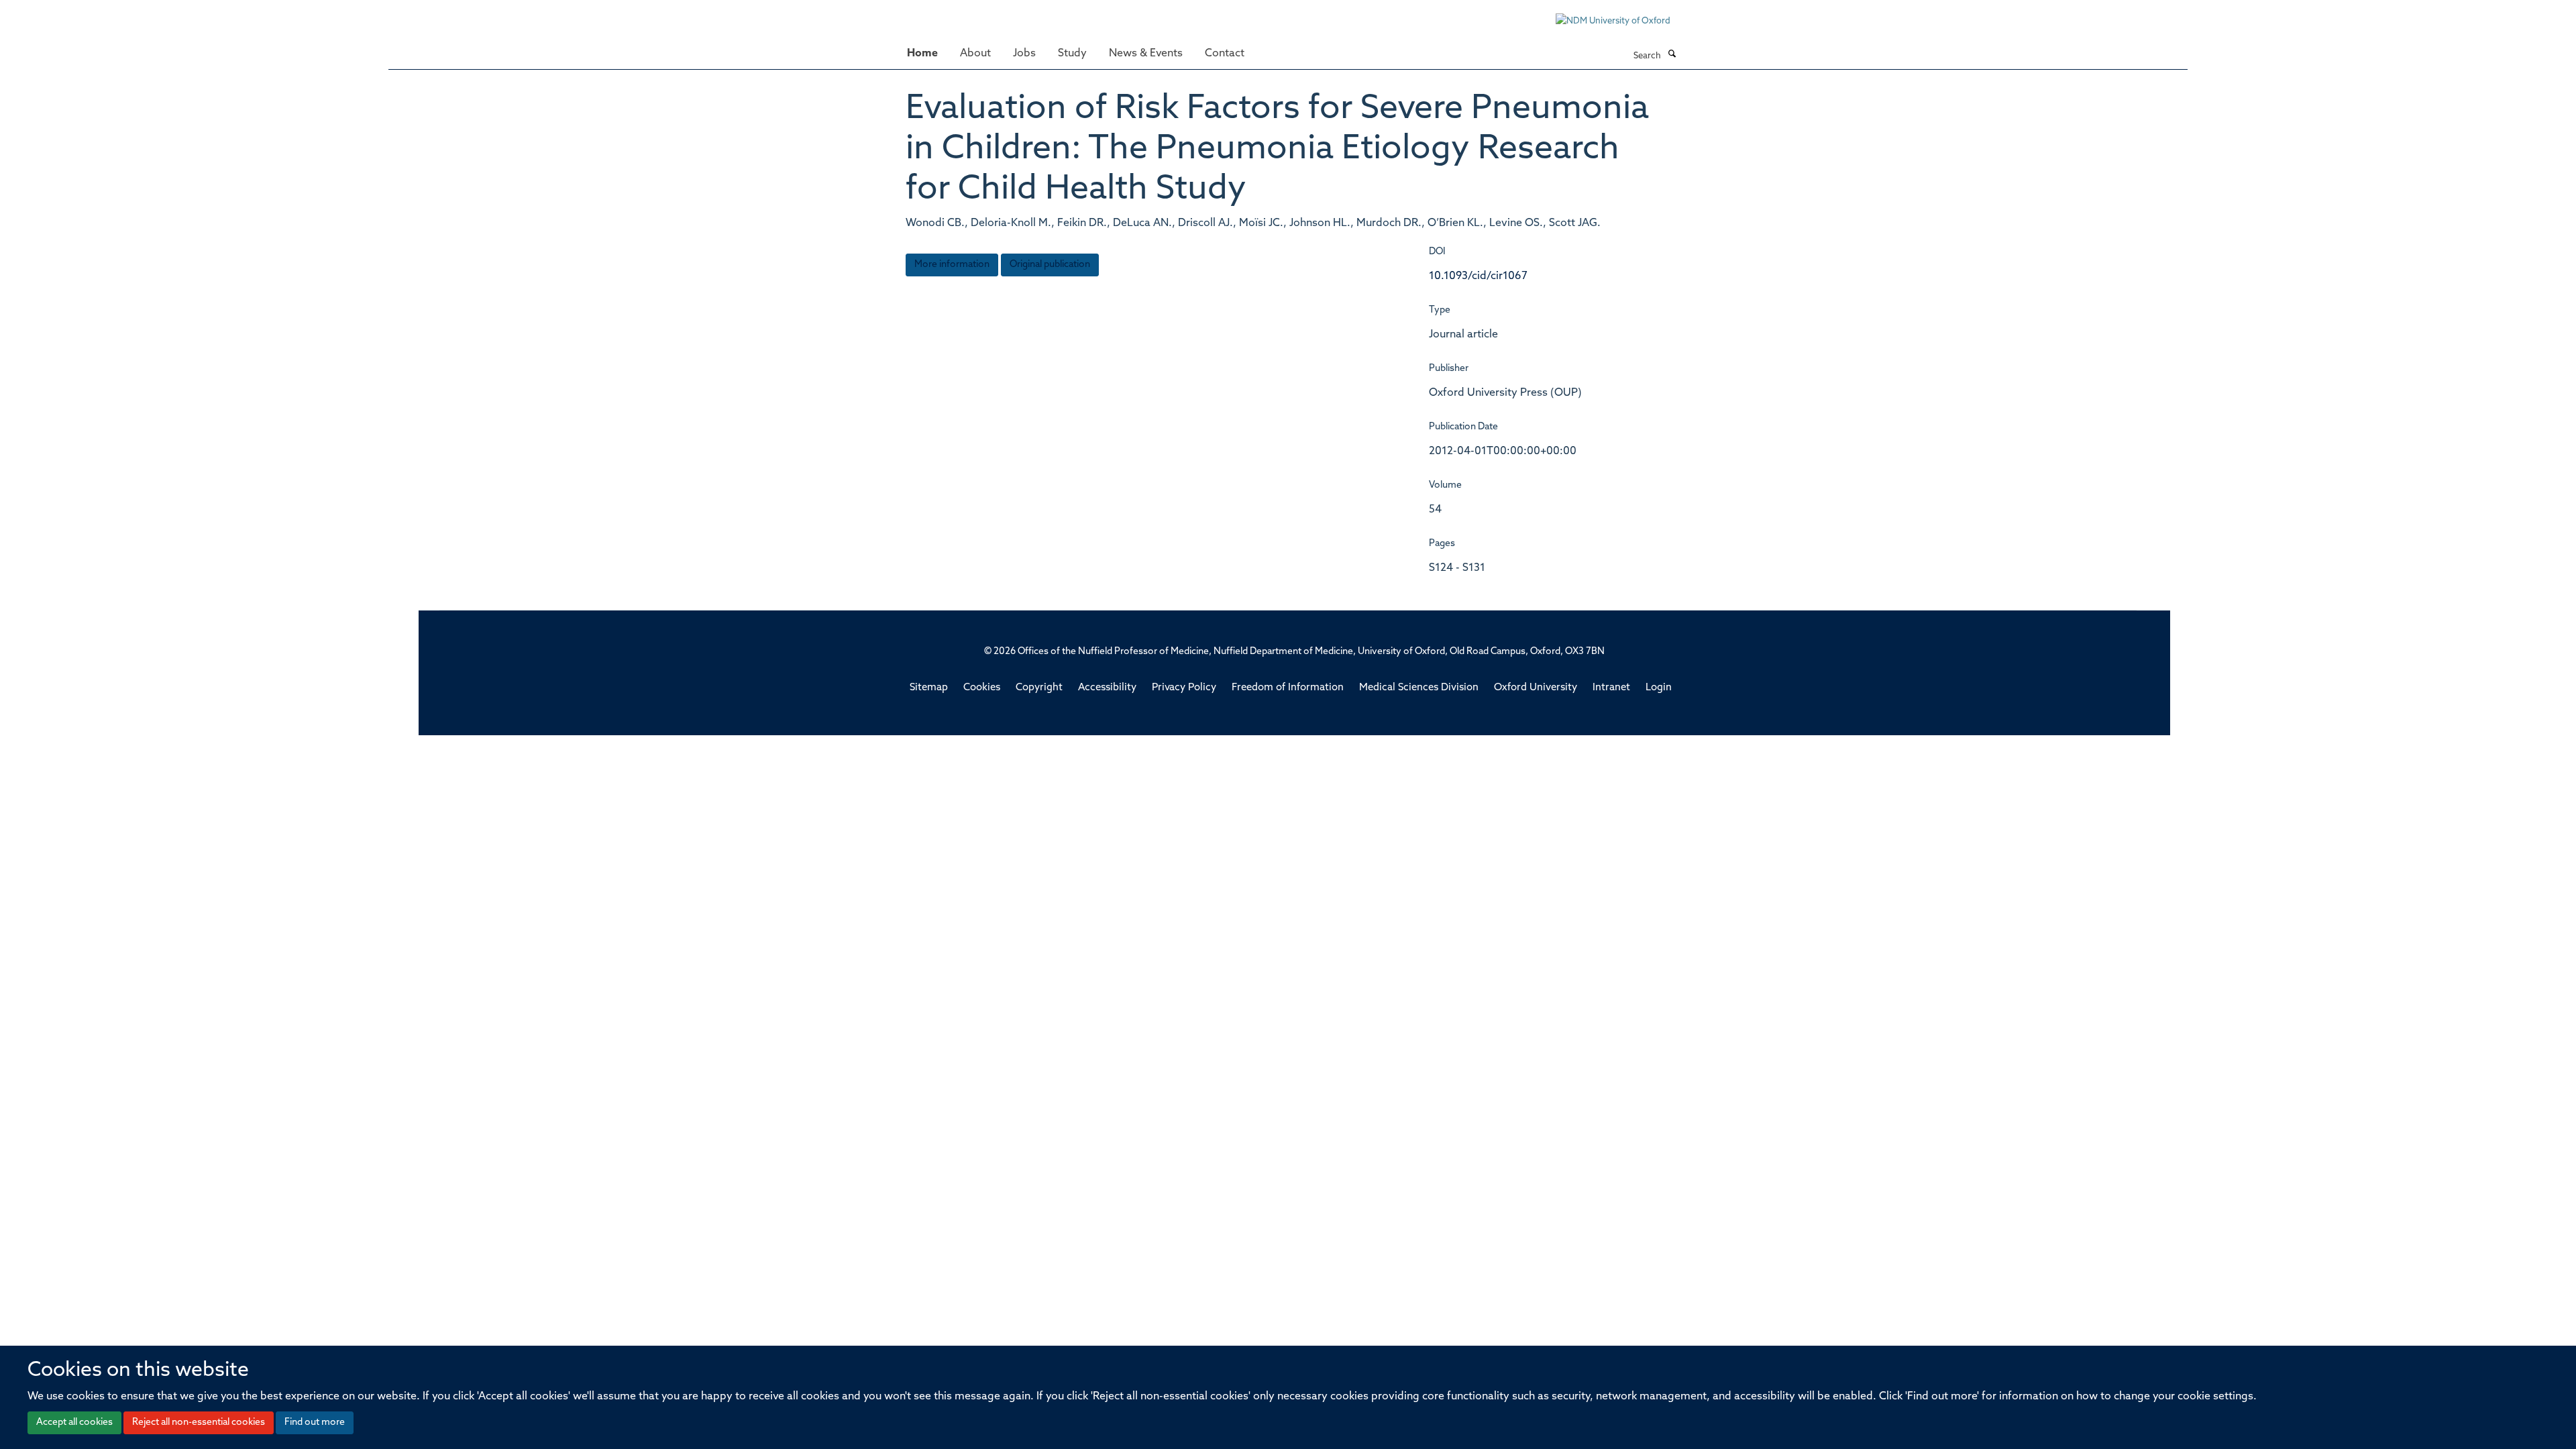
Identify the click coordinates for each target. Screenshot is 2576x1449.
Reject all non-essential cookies (199, 1423)
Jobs (1024, 54)
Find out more (315, 1423)
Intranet (1611, 688)
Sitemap (929, 688)
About (975, 54)
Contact (1225, 54)
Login (1659, 688)
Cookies (982, 688)
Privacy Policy (1184, 688)
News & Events (1146, 54)
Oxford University (1536, 688)
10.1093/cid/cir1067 (1478, 276)
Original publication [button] (1050, 265)
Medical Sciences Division (1419, 688)
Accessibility (1107, 688)
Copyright (1039, 688)
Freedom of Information (1288, 688)
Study (1072, 54)
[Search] (1672, 55)
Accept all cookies (74, 1423)
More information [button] (952, 265)
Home (922, 54)
